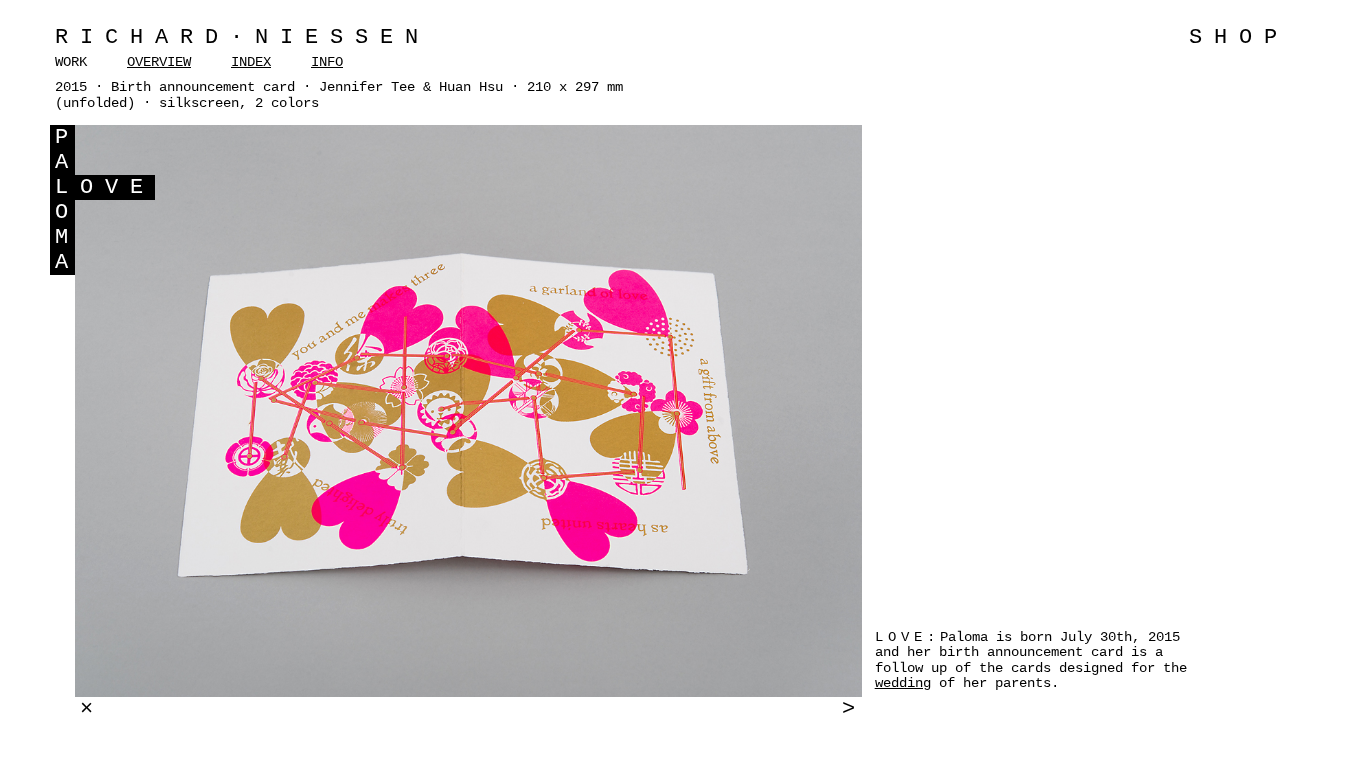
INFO (327, 62)
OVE (117, 187)
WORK (71, 62)
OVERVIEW (159, 62)
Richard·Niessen (242, 37)
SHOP (1239, 37)
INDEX (251, 62)
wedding (903, 683)
